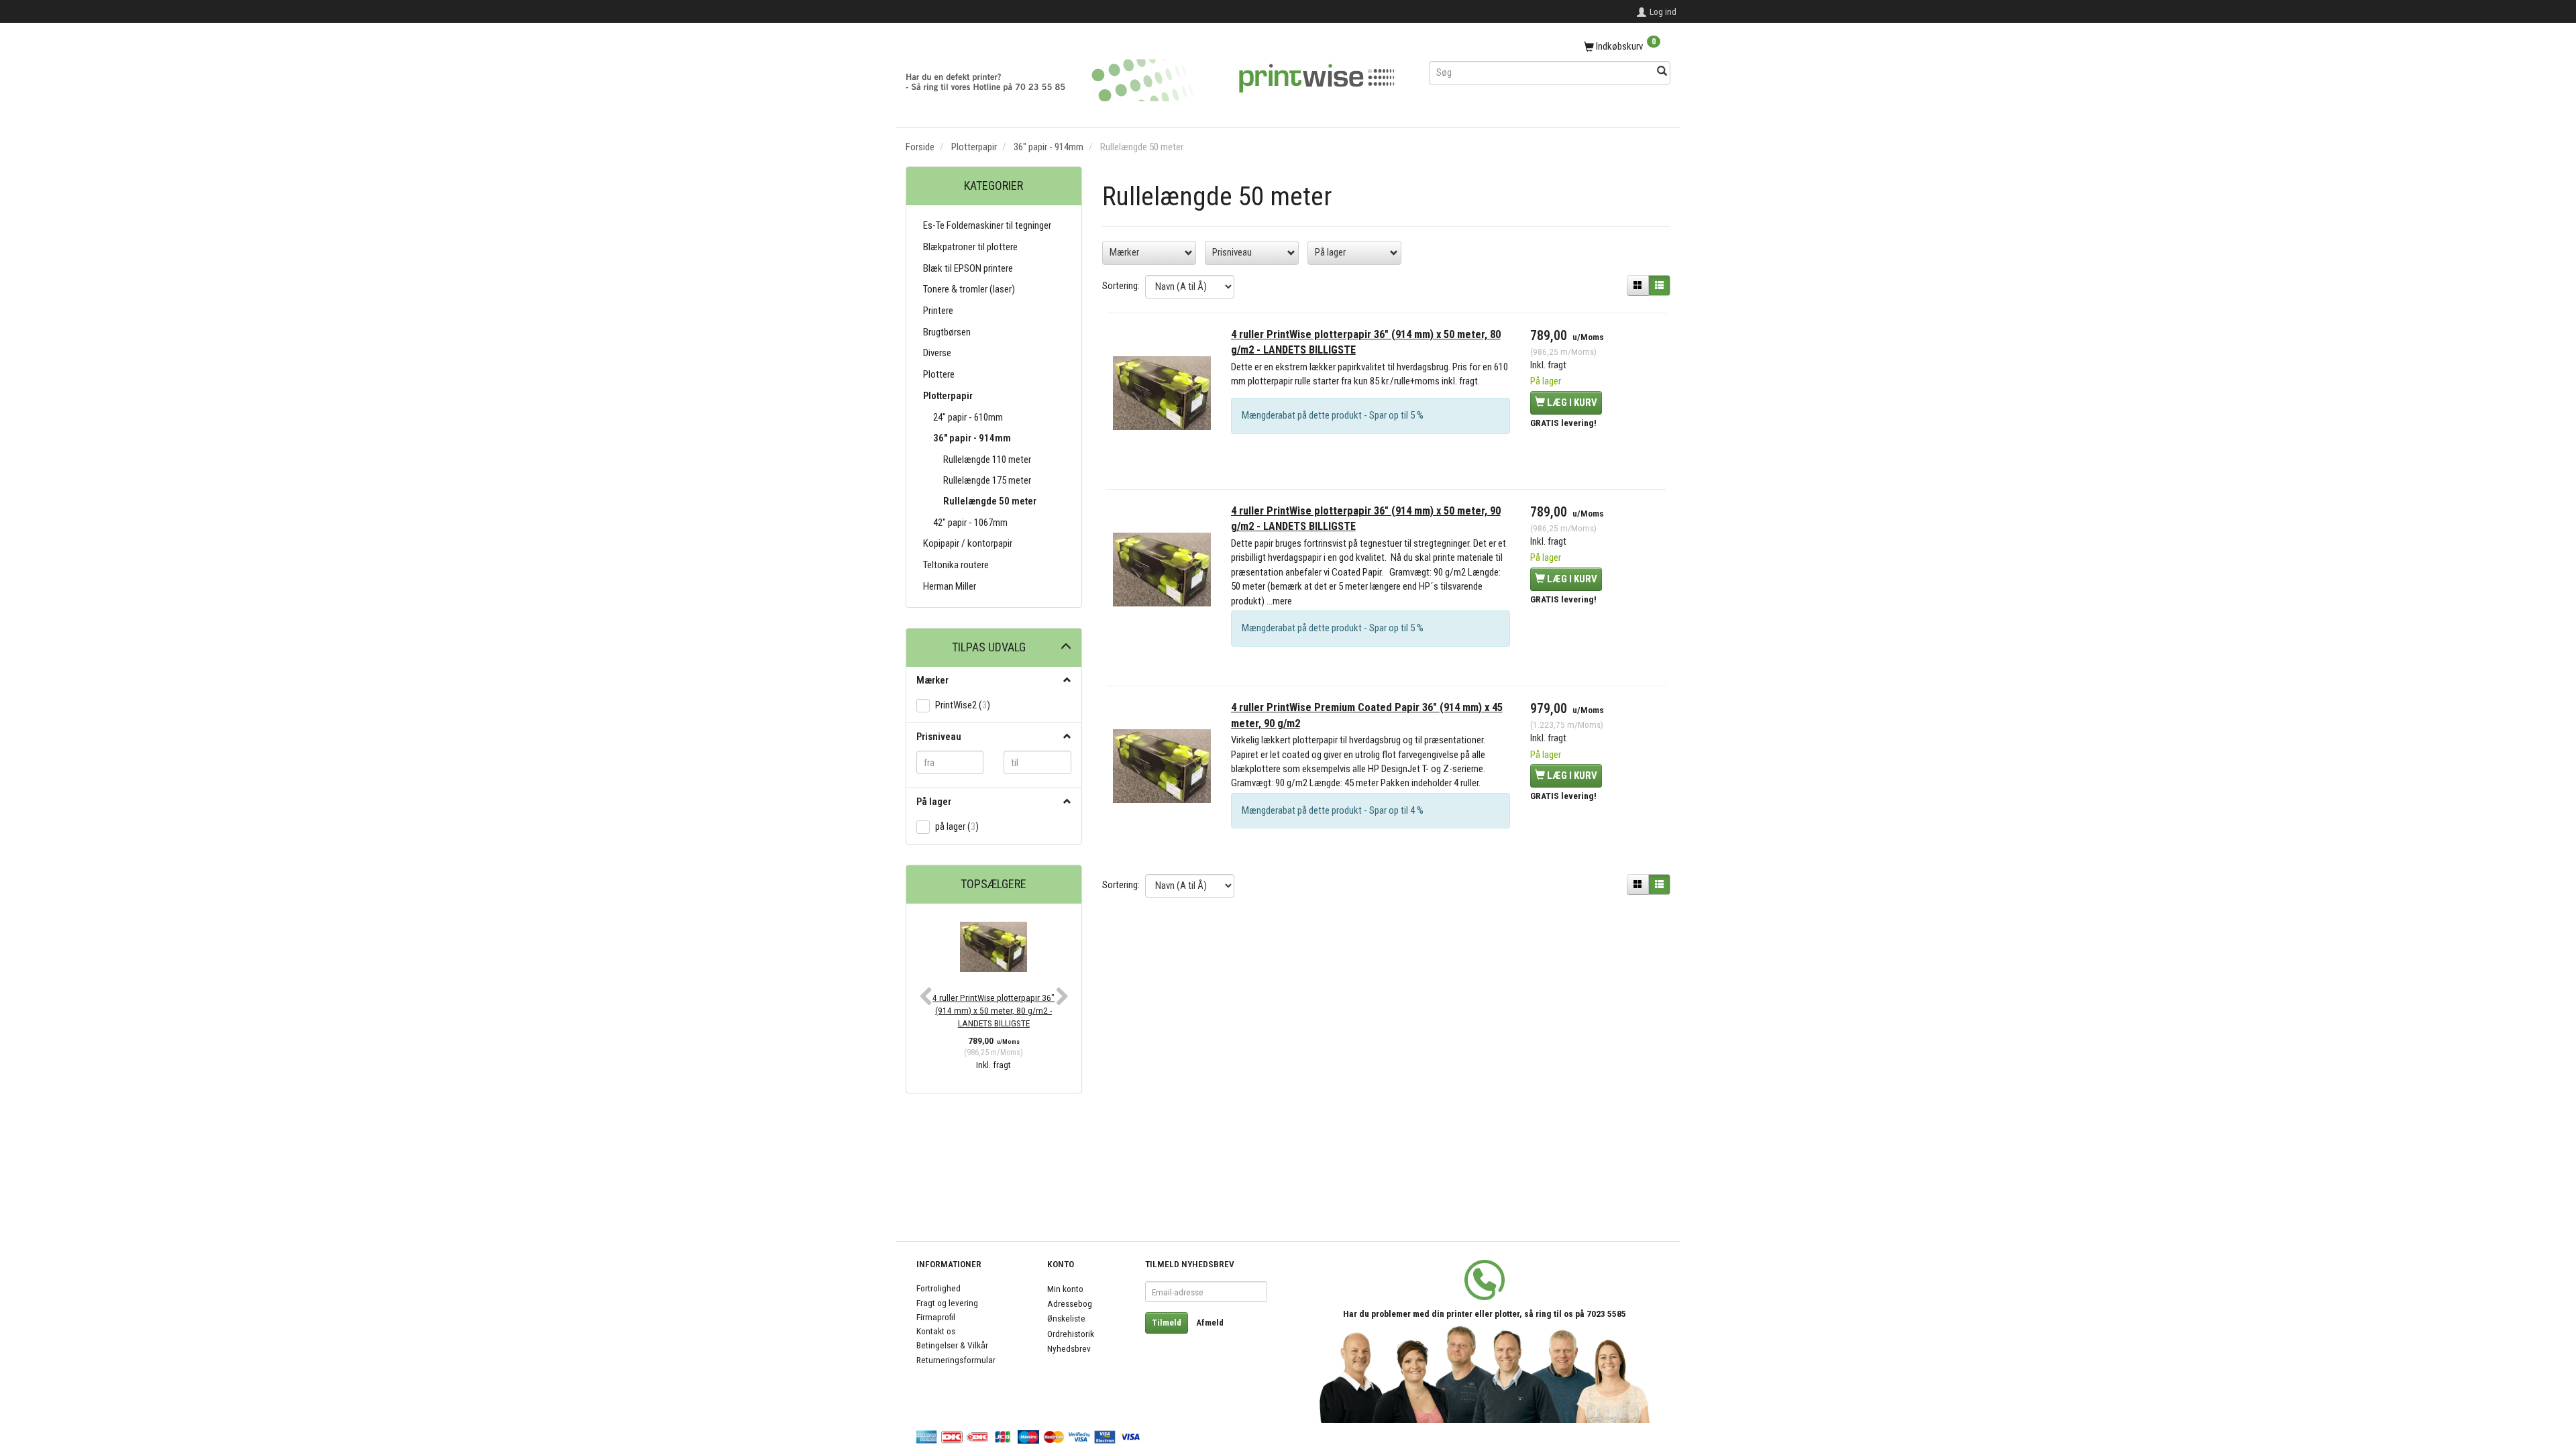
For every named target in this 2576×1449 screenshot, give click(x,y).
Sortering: (1121, 286)
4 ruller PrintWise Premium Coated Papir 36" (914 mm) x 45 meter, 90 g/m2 (1367, 715)
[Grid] (1638, 286)
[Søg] (1662, 72)
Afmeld (1210, 1323)
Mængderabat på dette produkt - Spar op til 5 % (1333, 415)
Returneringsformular (956, 1360)
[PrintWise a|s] (1150, 75)
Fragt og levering (947, 1303)
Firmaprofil (936, 1317)
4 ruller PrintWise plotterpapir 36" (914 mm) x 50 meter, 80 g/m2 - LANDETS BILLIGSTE (994, 1011)
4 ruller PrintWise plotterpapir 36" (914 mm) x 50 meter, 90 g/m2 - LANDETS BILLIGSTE (1366, 519)
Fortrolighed (938, 1288)
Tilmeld (1167, 1323)
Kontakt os (936, 1331)
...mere (1279, 601)
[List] (1659, 286)
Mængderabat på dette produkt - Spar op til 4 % (1333, 810)
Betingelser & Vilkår (952, 1345)
